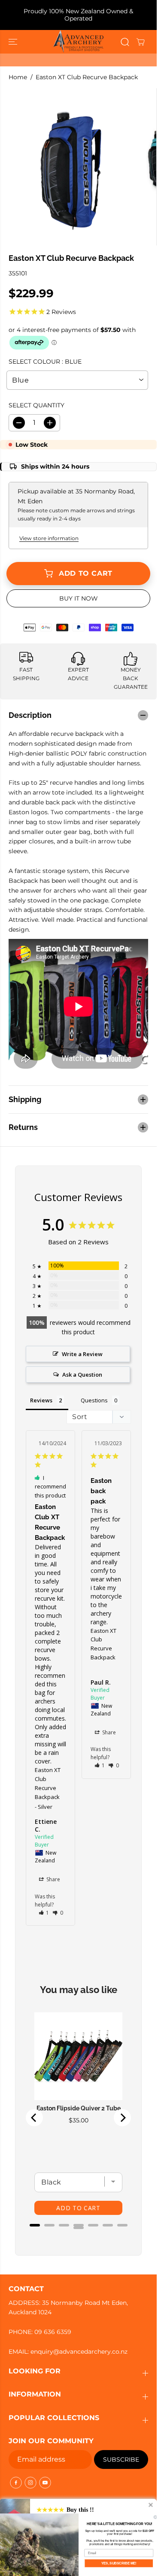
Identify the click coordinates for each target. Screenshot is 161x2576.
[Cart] (140, 42)
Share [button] (53, 1879)
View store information (49, 538)
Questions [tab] (94, 1400)
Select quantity (36, 405)
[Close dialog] (155, 2517)
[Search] (125, 42)
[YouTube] (45, 2483)
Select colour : (45, 362)
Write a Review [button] (82, 1354)
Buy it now (79, 598)
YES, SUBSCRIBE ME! (118, 2563)
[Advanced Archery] (78, 42)
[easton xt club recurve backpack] (73, 167)
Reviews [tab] (41, 1400)
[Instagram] (30, 2483)
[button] (14, 42)
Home (18, 77)
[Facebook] (16, 2483)
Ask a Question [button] (82, 1375)
